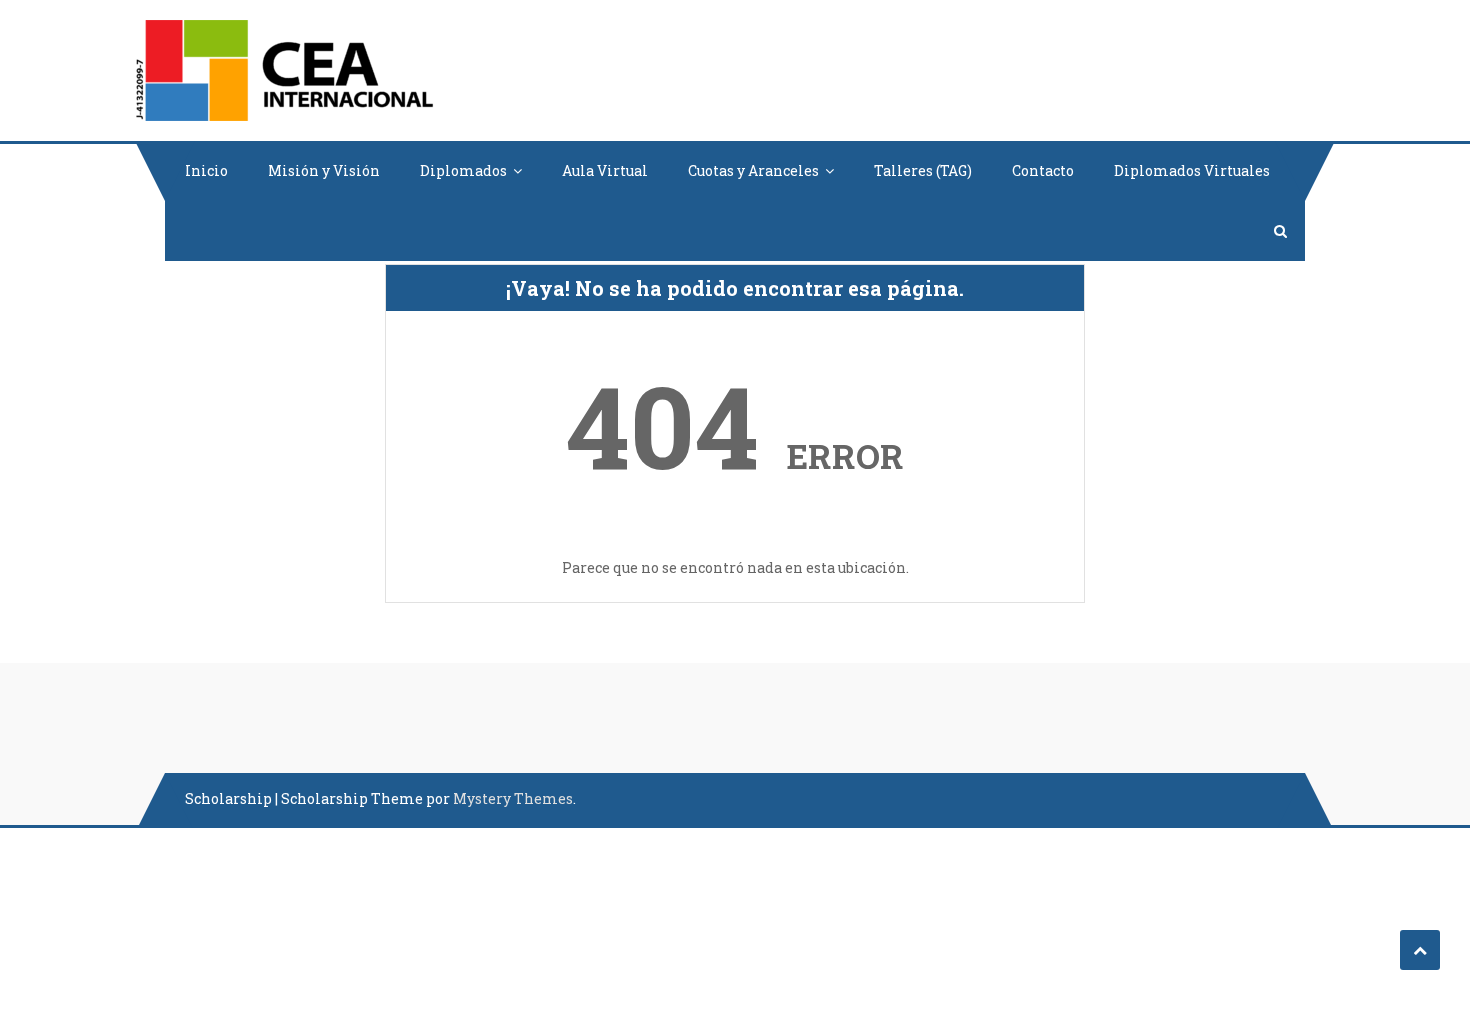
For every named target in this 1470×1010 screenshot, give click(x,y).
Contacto (1043, 170)
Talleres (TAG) (923, 170)
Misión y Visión (324, 170)
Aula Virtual (605, 170)
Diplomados (463, 170)
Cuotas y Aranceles (753, 170)
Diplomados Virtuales (1192, 170)
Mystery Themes (513, 798)
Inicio (206, 170)
